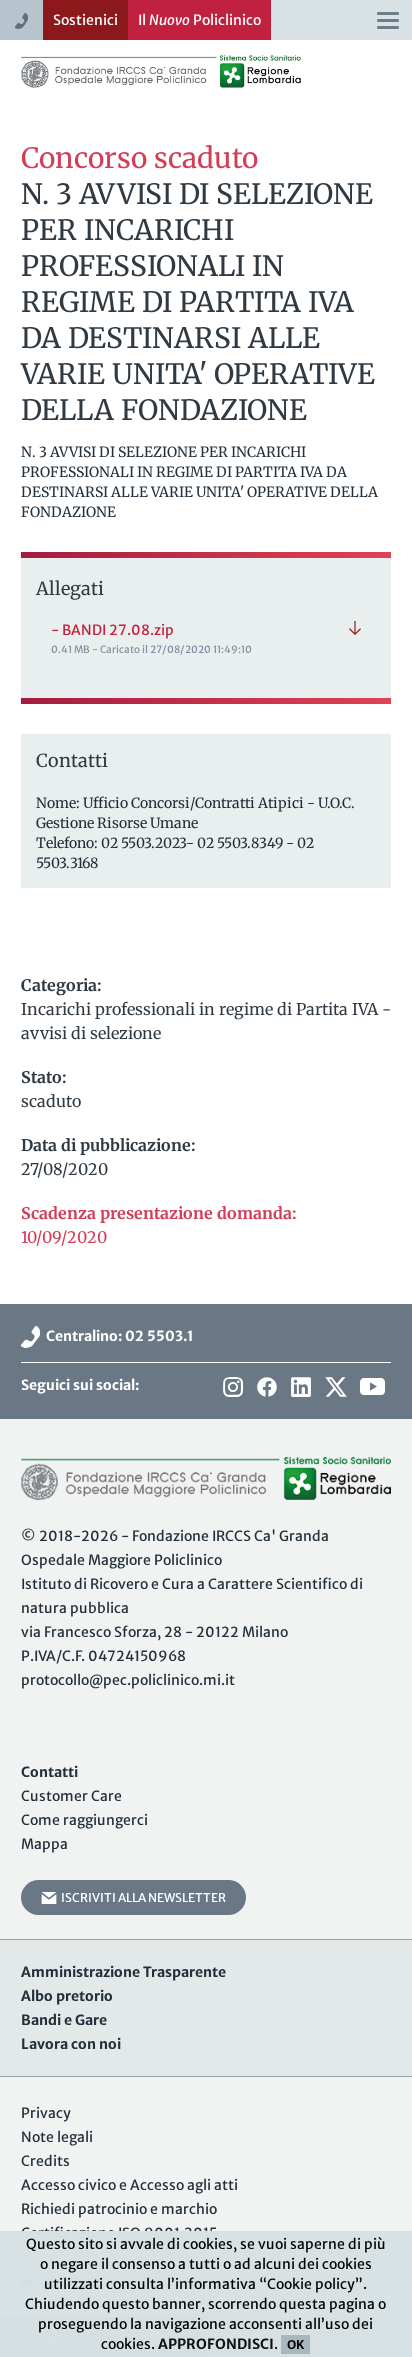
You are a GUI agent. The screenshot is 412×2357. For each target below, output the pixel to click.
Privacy (46, 2113)
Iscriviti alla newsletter (141, 1897)
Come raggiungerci (84, 1820)
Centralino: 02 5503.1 (117, 1336)
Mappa (44, 1844)
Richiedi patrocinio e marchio (119, 2209)
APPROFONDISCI (216, 2344)
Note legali (57, 2137)
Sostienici (85, 20)
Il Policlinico (199, 20)
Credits (45, 2161)
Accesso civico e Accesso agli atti (129, 2185)
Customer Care (71, 1796)
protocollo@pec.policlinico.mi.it (128, 1680)
